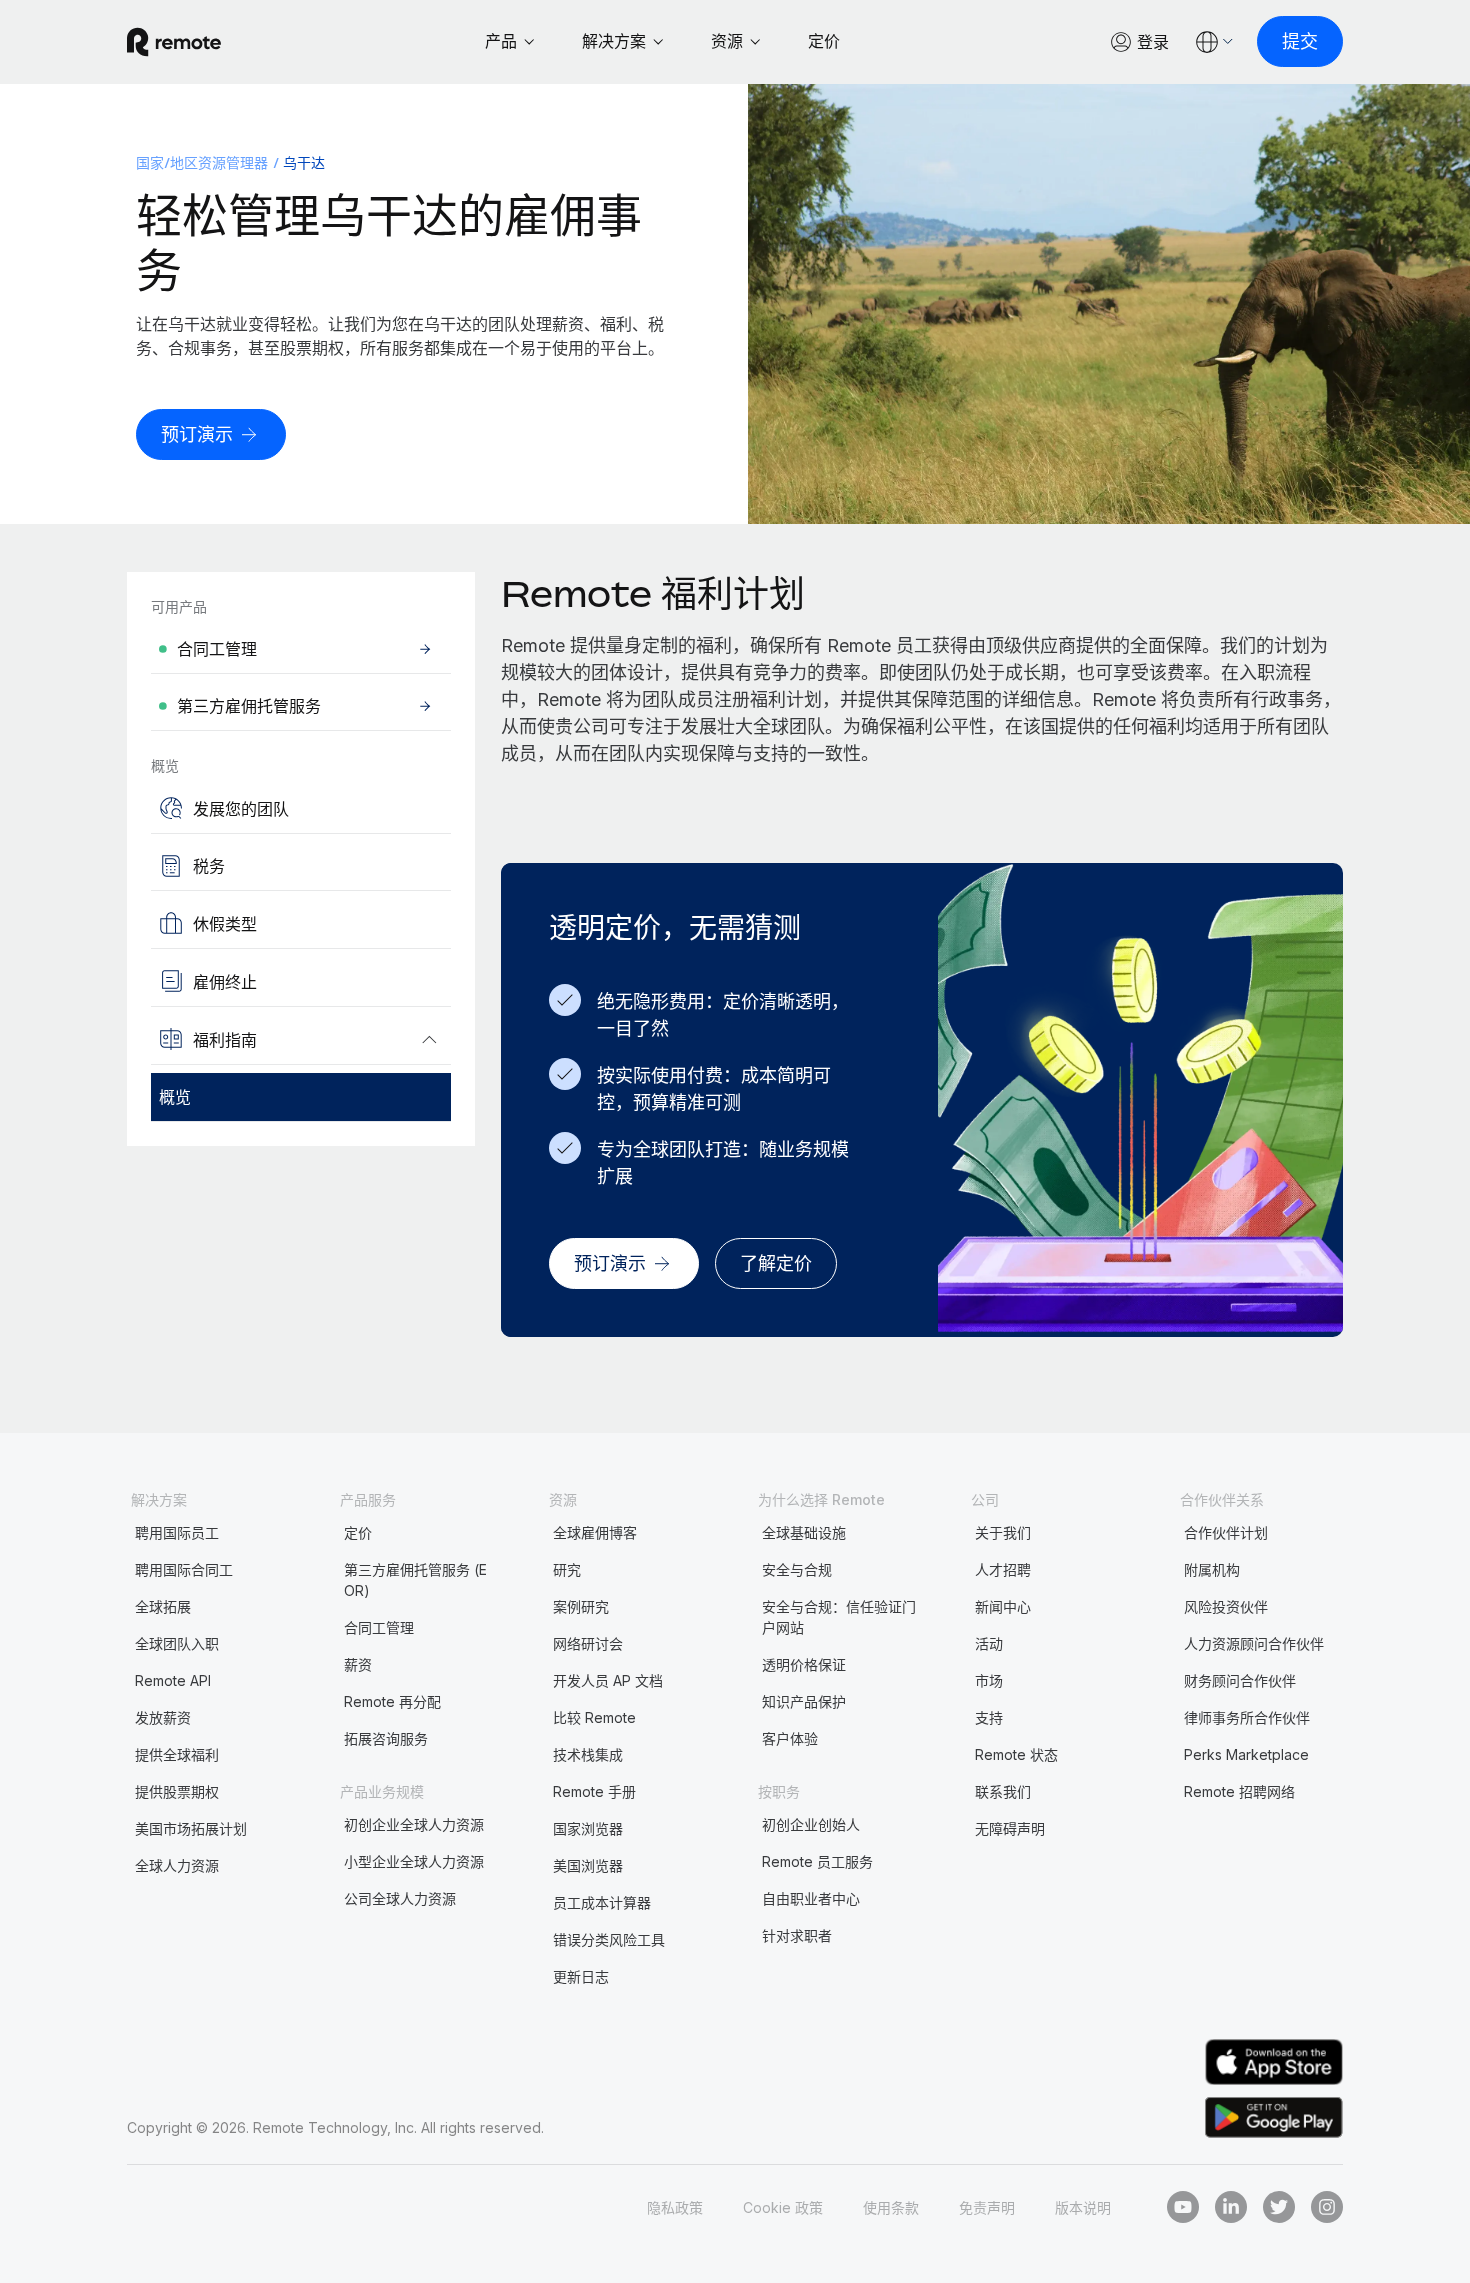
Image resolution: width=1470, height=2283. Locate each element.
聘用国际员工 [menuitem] (177, 1532)
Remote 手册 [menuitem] (594, 1791)
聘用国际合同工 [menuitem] (184, 1569)
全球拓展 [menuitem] (163, 1606)
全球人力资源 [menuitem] (177, 1865)
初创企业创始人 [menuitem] (811, 1824)
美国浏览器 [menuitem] (588, 1865)
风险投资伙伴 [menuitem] (1226, 1606)
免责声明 (987, 2207)
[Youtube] (1183, 2207)
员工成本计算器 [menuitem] (602, 1902)
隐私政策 (675, 2207)
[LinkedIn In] (1231, 2207)
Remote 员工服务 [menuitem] (817, 1861)
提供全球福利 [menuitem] (177, 1754)
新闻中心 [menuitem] (1003, 1606)
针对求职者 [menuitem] (797, 1935)
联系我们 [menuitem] (1003, 1791)
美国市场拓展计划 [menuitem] (191, 1828)
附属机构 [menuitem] (1212, 1569)
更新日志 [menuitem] (581, 1976)
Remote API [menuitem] (173, 1680)
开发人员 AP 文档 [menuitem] (608, 1680)
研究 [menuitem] (567, 1569)
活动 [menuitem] (989, 1643)
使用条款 (891, 2207)
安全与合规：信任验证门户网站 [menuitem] (839, 1617)
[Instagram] (1327, 2207)
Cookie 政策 (783, 2207)
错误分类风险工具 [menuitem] (609, 1939)
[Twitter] (1279, 2207)
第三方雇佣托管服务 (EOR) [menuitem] (415, 1580)
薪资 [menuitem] (358, 1664)
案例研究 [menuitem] (581, 1606)
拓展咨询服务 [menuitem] (386, 1738)
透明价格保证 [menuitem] (804, 1664)
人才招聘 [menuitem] (1003, 1569)
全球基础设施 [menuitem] (804, 1532)
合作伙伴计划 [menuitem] (1226, 1532)
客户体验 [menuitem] (790, 1738)
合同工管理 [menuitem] (379, 1627)
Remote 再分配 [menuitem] (392, 1701)
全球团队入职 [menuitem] (177, 1643)
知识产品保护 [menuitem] (804, 1701)
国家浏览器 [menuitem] (588, 1828)
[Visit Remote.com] (174, 42)
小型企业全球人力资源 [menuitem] (414, 1861)
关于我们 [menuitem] (1003, 1532)
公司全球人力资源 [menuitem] (400, 1898)
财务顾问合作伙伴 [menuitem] (1240, 1680)
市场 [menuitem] (989, 1680)
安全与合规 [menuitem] (797, 1569)
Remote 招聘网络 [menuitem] (1239, 1791)
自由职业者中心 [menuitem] (811, 1898)
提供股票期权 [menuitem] (177, 1791)
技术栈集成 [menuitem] (588, 1754)
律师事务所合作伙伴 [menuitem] (1247, 1717)
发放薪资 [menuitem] (163, 1717)
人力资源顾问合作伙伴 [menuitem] (1254, 1643)
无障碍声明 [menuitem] (1010, 1828)
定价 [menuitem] (358, 1532)
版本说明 (1083, 2207)
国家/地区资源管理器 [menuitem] (202, 162)
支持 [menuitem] (989, 1717)
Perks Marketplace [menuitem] (1246, 1754)
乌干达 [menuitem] (304, 162)
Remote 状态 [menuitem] (1016, 1754)
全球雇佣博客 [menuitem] (595, 1532)
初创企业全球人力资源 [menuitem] (414, 1824)
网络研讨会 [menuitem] (588, 1643)
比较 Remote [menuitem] (594, 1717)
